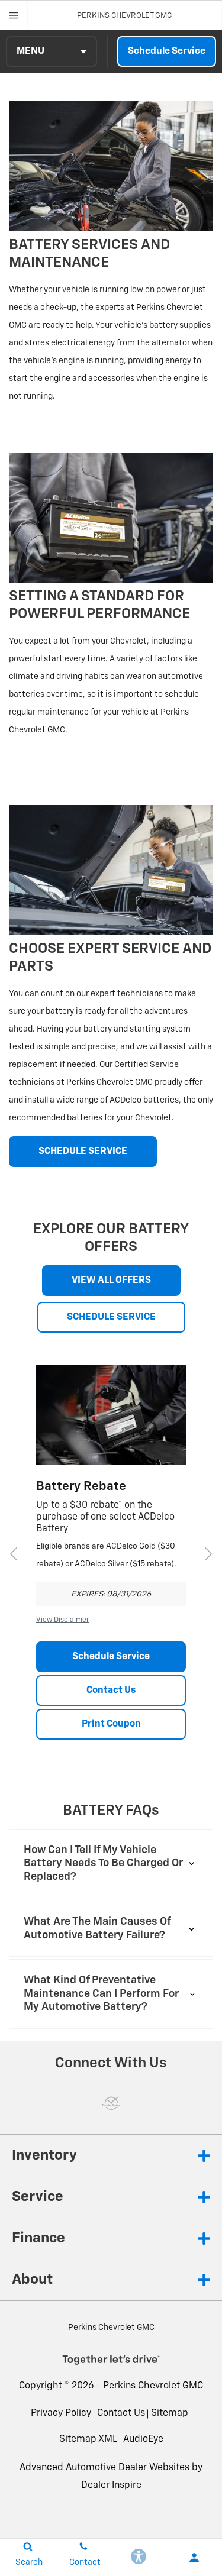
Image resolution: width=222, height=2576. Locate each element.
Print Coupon (111, 1724)
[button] (111, 1864)
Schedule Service (167, 51)
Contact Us (111, 1691)
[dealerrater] (111, 2103)
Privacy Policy (61, 2413)
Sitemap (170, 2413)
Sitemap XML (88, 2439)
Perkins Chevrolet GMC (153, 2386)
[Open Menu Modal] (14, 15)
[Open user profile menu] (194, 2558)
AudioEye (143, 2439)
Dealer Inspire (111, 2485)
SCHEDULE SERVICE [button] (83, 1152)
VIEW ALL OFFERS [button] (111, 1281)
